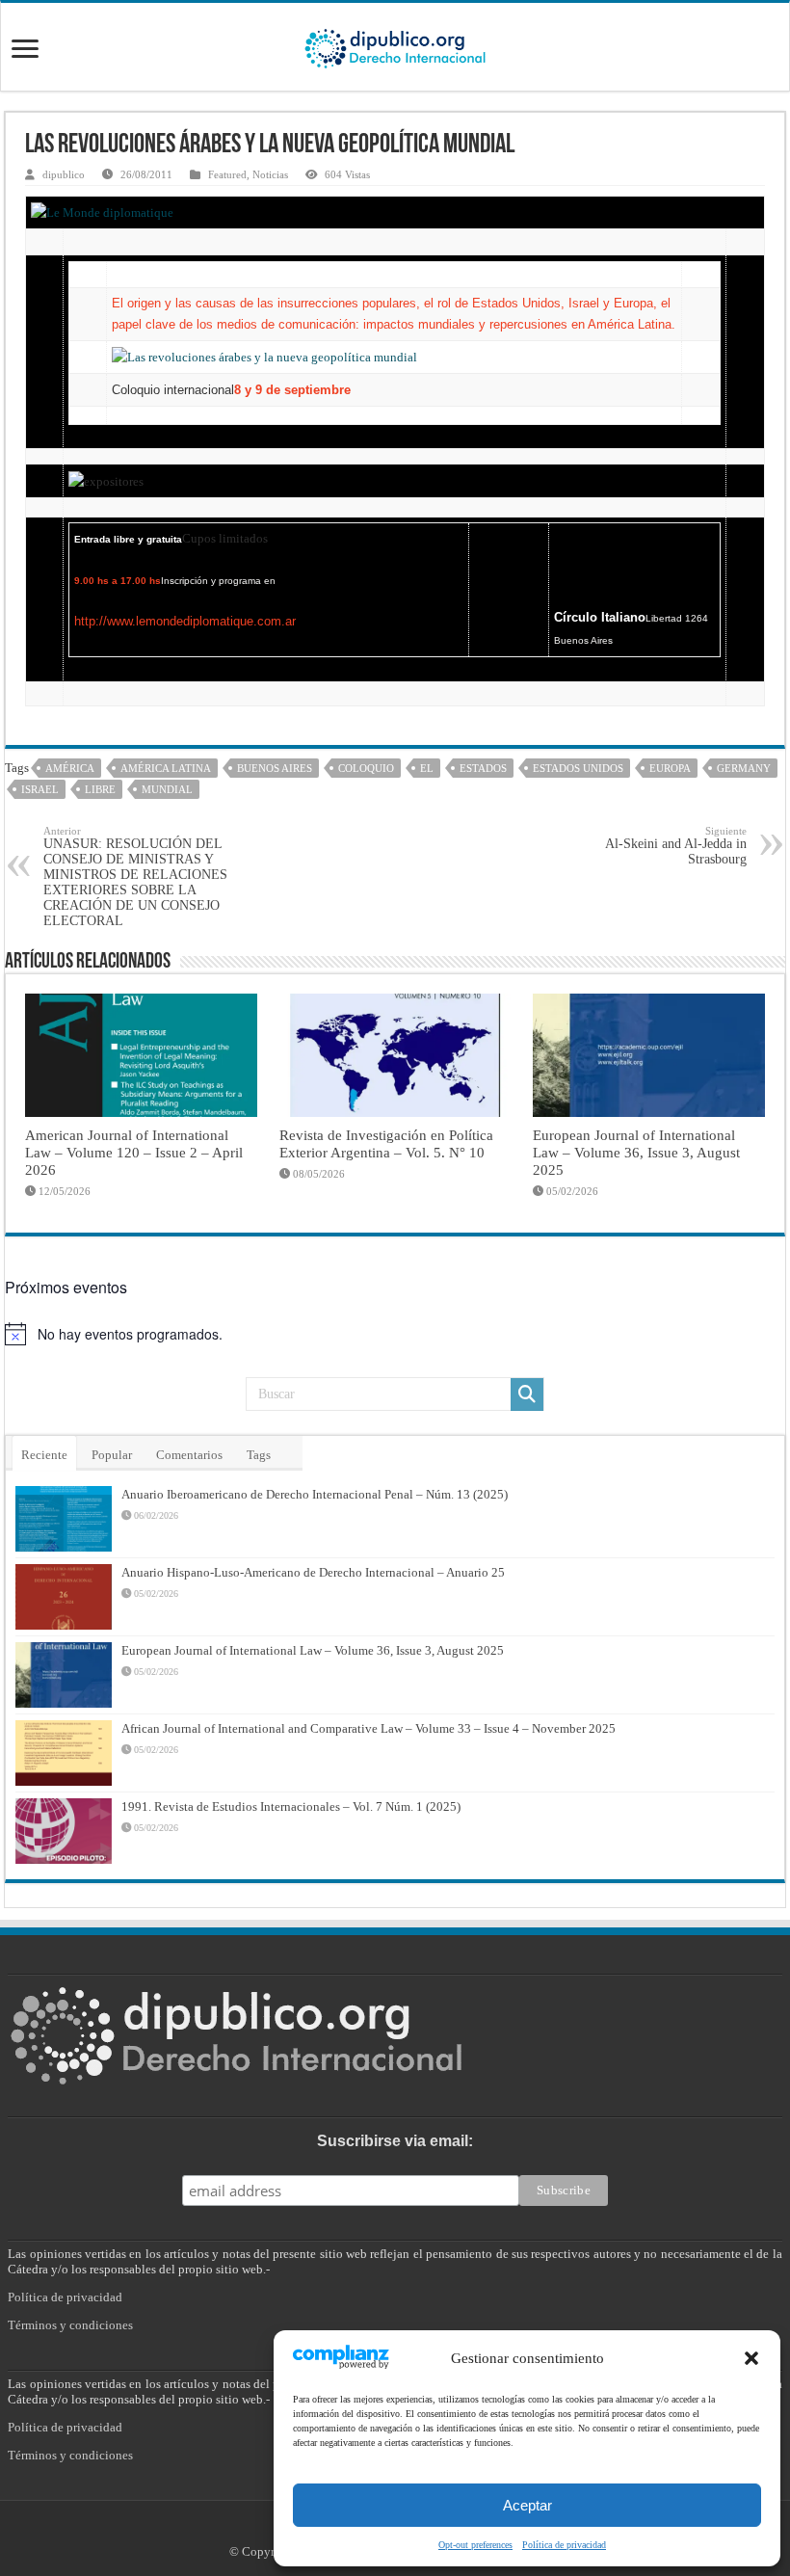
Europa (670, 768)
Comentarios (189, 1455)
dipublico (64, 174)
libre (100, 789)
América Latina (166, 768)
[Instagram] (405, 2529)
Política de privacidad (65, 2297)
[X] (384, 2529)
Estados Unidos (578, 768)
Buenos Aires (275, 768)
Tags (259, 1455)
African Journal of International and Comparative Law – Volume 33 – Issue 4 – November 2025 (369, 1728)
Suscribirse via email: (395, 2141)
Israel (40, 789)
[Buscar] (527, 1394)
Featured (227, 174)
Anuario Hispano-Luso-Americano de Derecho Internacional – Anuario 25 (313, 1572)
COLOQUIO (366, 768)
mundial (167, 789)
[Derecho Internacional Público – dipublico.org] (395, 45)
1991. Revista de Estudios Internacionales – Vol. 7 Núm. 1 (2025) (291, 1806)
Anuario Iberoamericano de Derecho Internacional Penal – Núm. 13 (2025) (315, 1494)
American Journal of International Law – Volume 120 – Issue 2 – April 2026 (134, 1152)
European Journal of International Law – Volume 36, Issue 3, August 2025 (636, 1152)
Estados (483, 768)
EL (427, 768)
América (70, 768)
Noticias (270, 174)
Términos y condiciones (70, 2325)
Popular (112, 1455)
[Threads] (424, 2529)
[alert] (395, 1334)
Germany (744, 768)
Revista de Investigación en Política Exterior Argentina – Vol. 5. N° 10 (386, 1143)
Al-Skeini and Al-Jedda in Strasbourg (676, 846)
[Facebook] (363, 2529)
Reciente (44, 1455)
